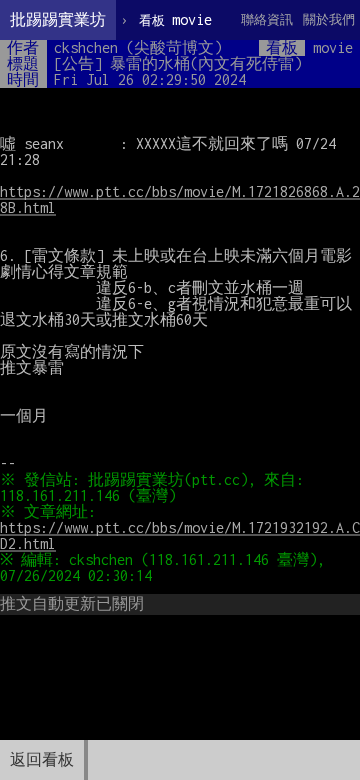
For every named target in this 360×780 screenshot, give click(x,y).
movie (175, 19)
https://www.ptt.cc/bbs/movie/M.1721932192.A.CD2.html (180, 535)
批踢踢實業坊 (58, 19)
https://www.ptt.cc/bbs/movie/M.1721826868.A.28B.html (180, 199)
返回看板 (42, 759)
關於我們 (329, 19)
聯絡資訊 (267, 19)
